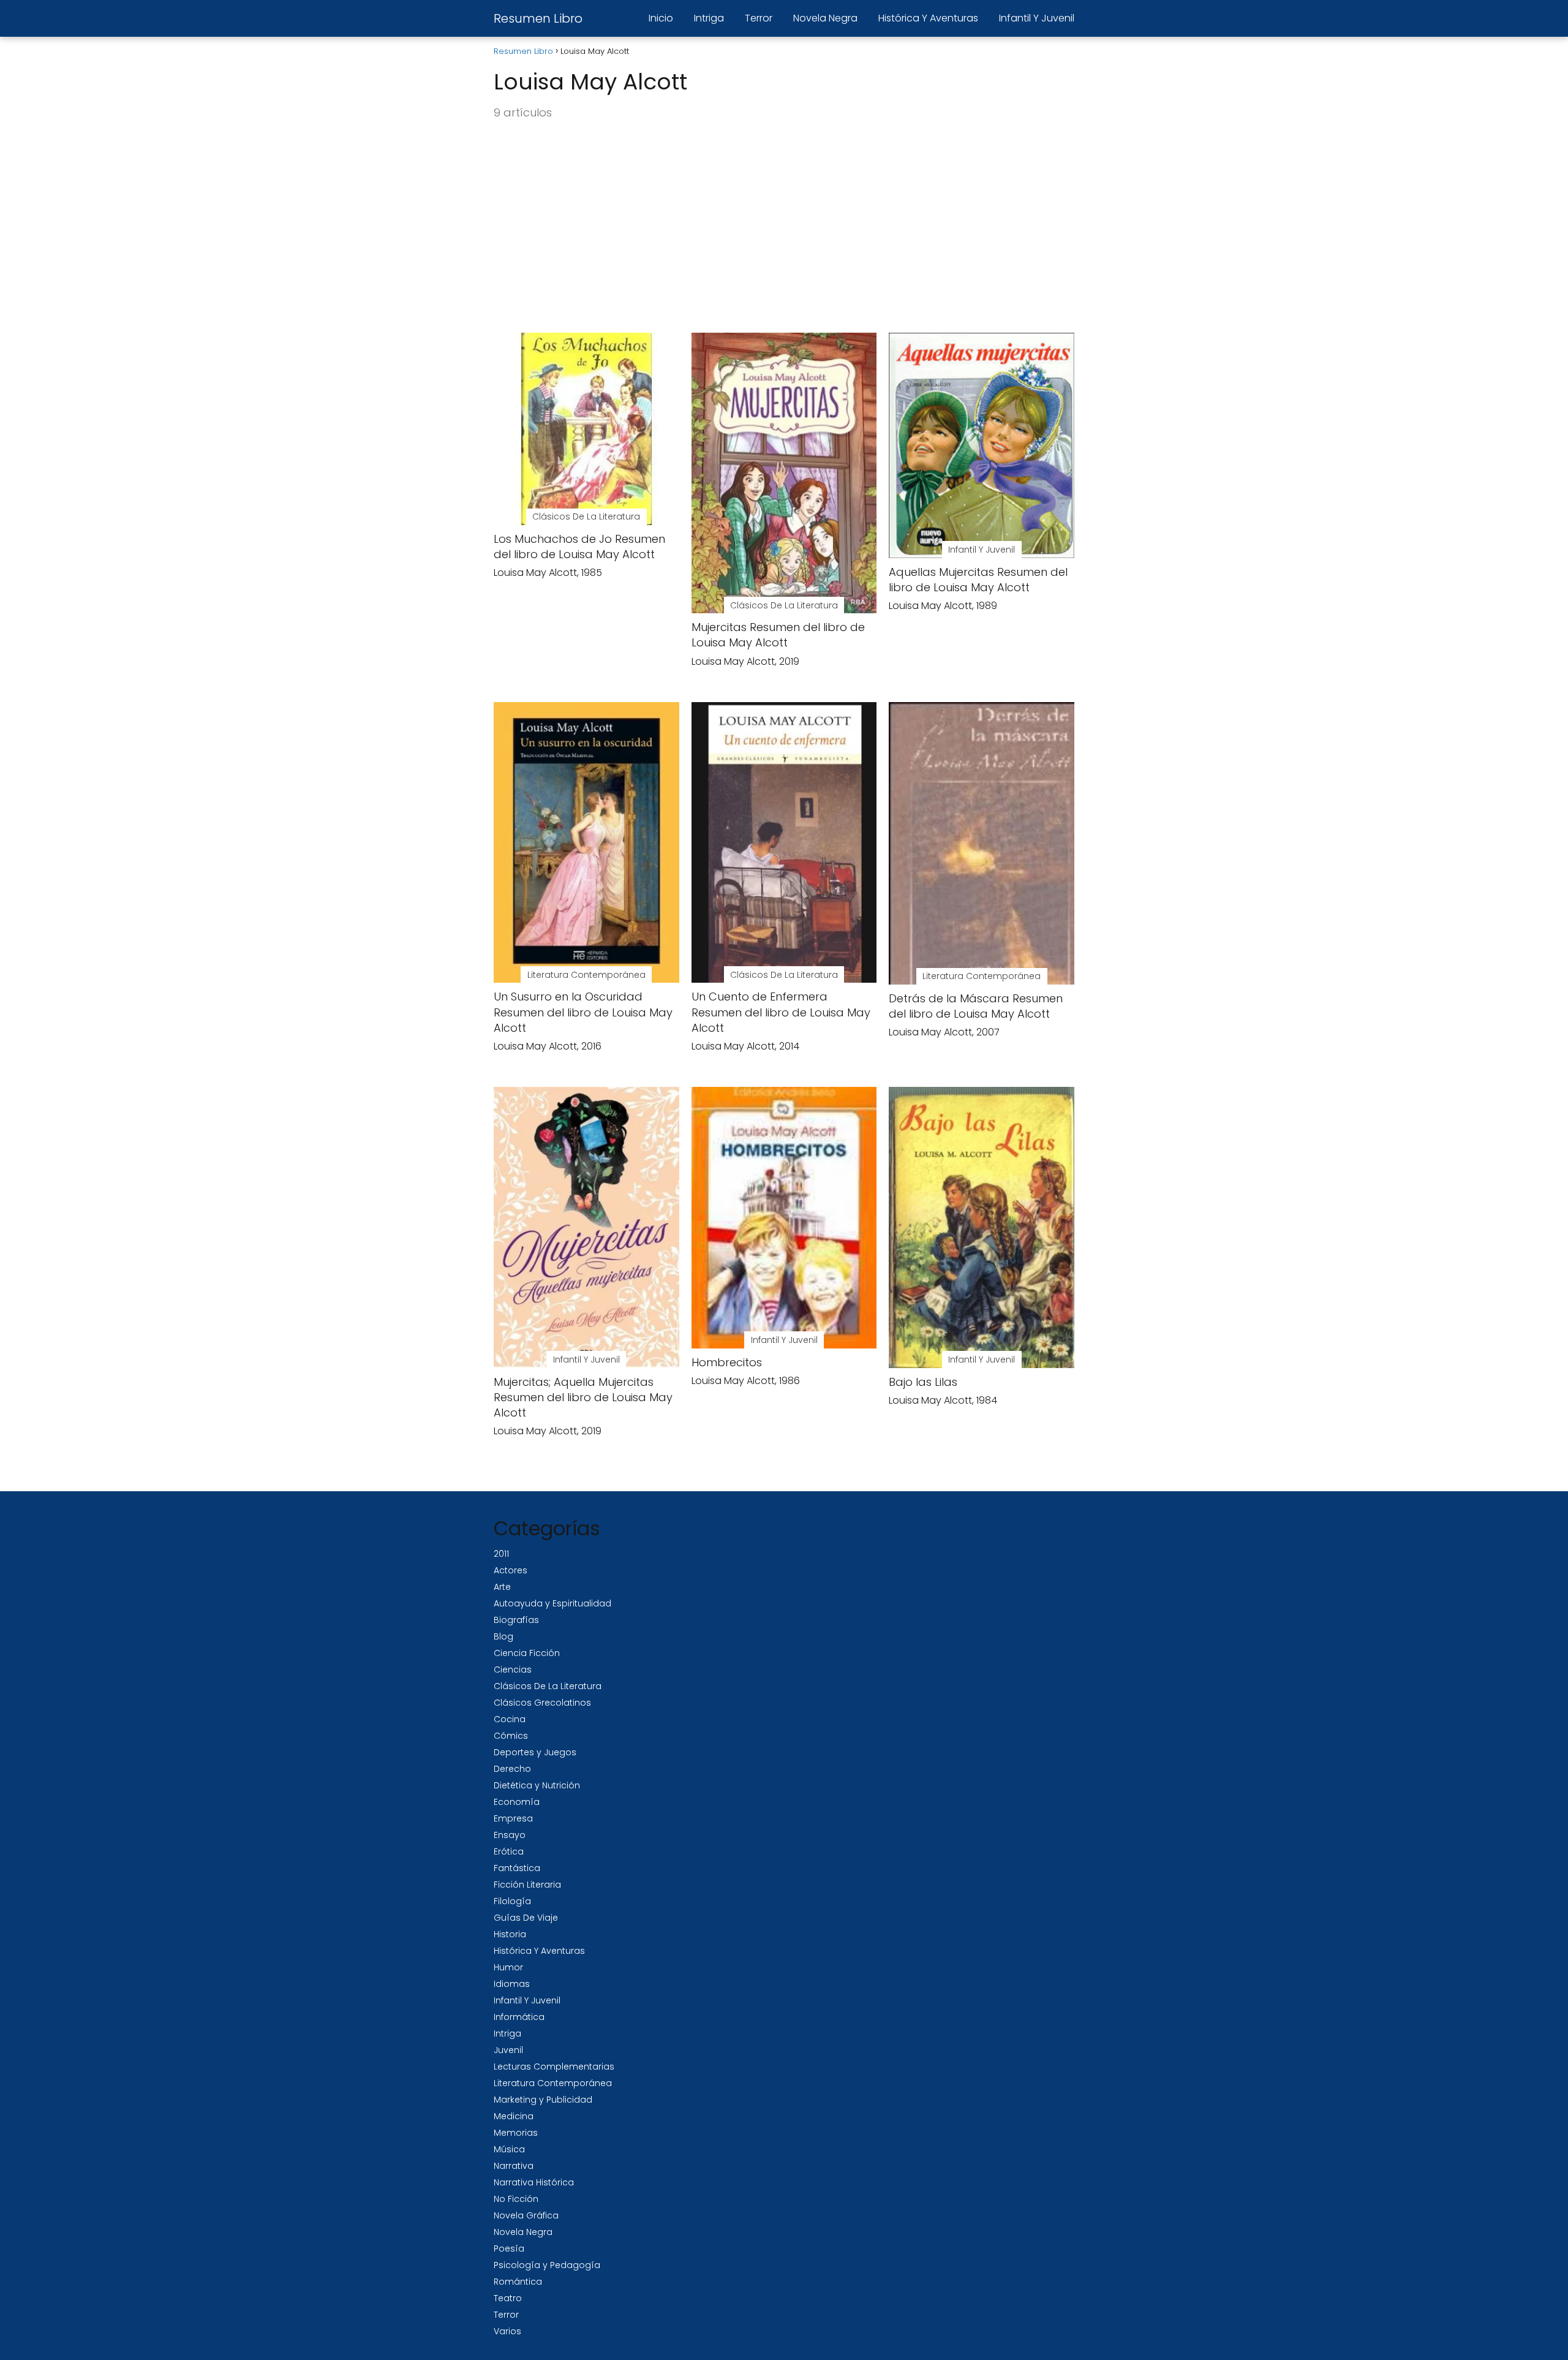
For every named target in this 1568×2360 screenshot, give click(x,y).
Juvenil (508, 2050)
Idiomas (512, 1984)
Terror (759, 18)
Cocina (510, 1719)
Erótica (509, 1851)
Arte (502, 1587)
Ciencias (513, 1670)
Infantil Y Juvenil (1037, 18)
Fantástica (517, 1868)
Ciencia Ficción (527, 1653)
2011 (501, 1554)
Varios (507, 2331)
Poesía (509, 2248)
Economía (517, 1802)
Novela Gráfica (526, 2215)
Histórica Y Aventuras (928, 18)
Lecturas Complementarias (554, 2067)
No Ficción (516, 2199)
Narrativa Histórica (534, 2182)
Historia (510, 1934)
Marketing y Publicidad (543, 2100)
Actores (511, 1570)
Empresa (513, 1818)
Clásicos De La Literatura (548, 1686)
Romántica (518, 2282)
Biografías (516, 1620)
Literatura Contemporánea (553, 2083)
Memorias (516, 2133)
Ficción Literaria (527, 1885)
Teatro (508, 2298)
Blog (503, 1636)
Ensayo (510, 1835)
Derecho (512, 1769)
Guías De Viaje (526, 1918)
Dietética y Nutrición (537, 1785)
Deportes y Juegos (535, 1752)
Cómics (511, 1736)
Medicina (514, 2116)
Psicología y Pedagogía (547, 2265)
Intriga (709, 18)
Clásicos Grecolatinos (542, 1703)
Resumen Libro (538, 18)
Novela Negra (825, 18)
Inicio (661, 18)
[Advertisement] (784, 227)
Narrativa (514, 2166)
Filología (512, 1901)
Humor (508, 1967)
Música (509, 2149)
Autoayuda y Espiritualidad (552, 1603)
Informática (519, 2017)
